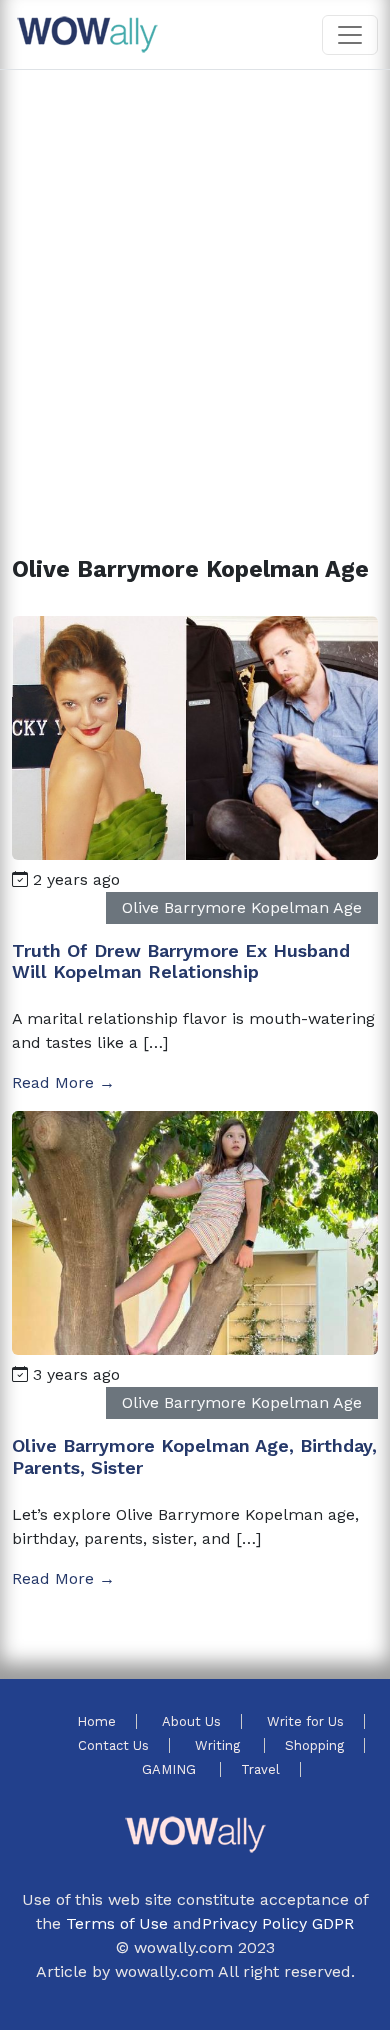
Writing (219, 1745)
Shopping (314, 1745)
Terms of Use (117, 1923)
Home (96, 1721)
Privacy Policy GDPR (278, 1923)
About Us (191, 1721)
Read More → (63, 1082)
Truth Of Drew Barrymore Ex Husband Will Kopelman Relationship (181, 961)
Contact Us (113, 1745)
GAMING (171, 1769)
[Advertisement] (195, 289)
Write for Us (305, 1721)
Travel (260, 1769)
